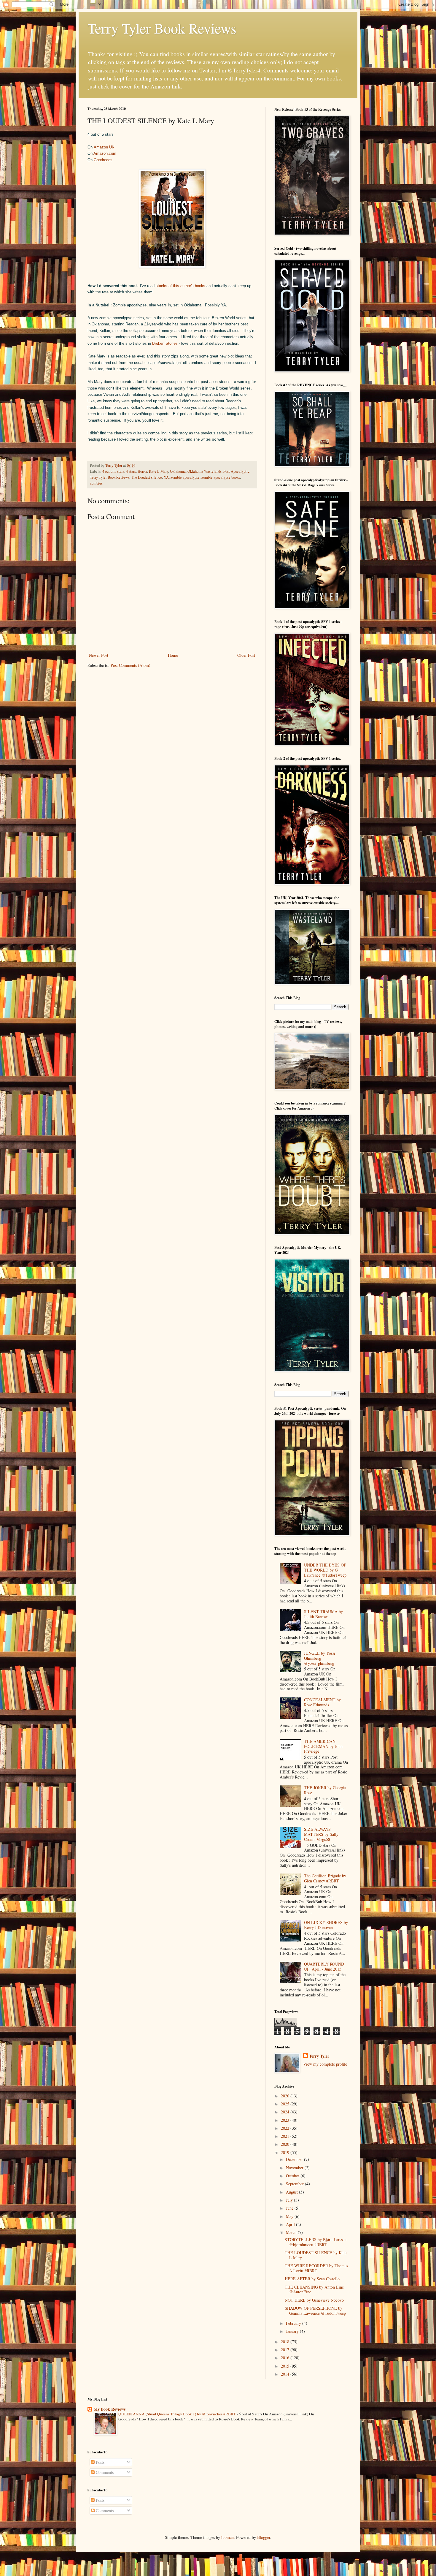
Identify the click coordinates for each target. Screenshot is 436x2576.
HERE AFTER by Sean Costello (312, 2279)
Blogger (264, 2537)
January (293, 2331)
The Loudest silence (147, 477)
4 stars (131, 471)
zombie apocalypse (185, 477)
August (292, 2192)
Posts (100, 2462)
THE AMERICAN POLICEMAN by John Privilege (323, 1746)
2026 (286, 2096)
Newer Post (99, 655)
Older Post (246, 655)
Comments (104, 2472)
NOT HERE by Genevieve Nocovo (314, 2300)
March (292, 2232)
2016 (286, 2358)
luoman (227, 2537)
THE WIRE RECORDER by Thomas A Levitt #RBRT (316, 2268)
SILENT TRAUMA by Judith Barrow (323, 1614)
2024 (286, 2112)
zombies (96, 483)
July (290, 2200)
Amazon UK (104, 147)
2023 (286, 2120)
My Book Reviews (110, 2409)
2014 (286, 2374)
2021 (286, 2136)
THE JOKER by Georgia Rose (325, 1790)
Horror (142, 471)
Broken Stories (165, 343)
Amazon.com (105, 153)
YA (166, 477)
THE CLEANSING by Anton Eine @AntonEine (314, 2289)
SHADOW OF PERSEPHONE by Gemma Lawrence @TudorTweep (315, 2311)
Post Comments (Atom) (131, 665)
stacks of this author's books (180, 286)
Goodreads (103, 160)
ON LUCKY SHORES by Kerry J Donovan (326, 1925)
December (295, 2159)
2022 (286, 2128)
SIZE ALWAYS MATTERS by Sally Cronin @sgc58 (321, 1834)
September (295, 2184)
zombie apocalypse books (221, 477)
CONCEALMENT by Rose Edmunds (322, 1702)
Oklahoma (178, 471)
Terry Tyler (319, 2056)
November (295, 2168)
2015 (286, 2366)
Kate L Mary (159, 471)
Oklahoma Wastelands (205, 471)
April (291, 2224)
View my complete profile (325, 2064)
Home (173, 655)
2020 (286, 2144)
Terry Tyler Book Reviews (162, 28)
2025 (286, 2104)
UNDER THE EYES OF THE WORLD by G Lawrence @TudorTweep (325, 1570)
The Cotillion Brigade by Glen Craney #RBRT (325, 1878)
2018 (286, 2342)
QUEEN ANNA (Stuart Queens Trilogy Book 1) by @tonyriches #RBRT (178, 2414)
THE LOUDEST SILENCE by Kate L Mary (316, 2255)
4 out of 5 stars (113, 471)
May (290, 2216)
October (293, 2176)
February (294, 2323)
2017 (286, 2350)
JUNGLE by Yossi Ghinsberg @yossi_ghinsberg (320, 1658)
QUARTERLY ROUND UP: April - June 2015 (324, 1966)
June (290, 2208)
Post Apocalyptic (236, 471)
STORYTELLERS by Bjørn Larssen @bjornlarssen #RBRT (316, 2242)
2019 (286, 2152)
